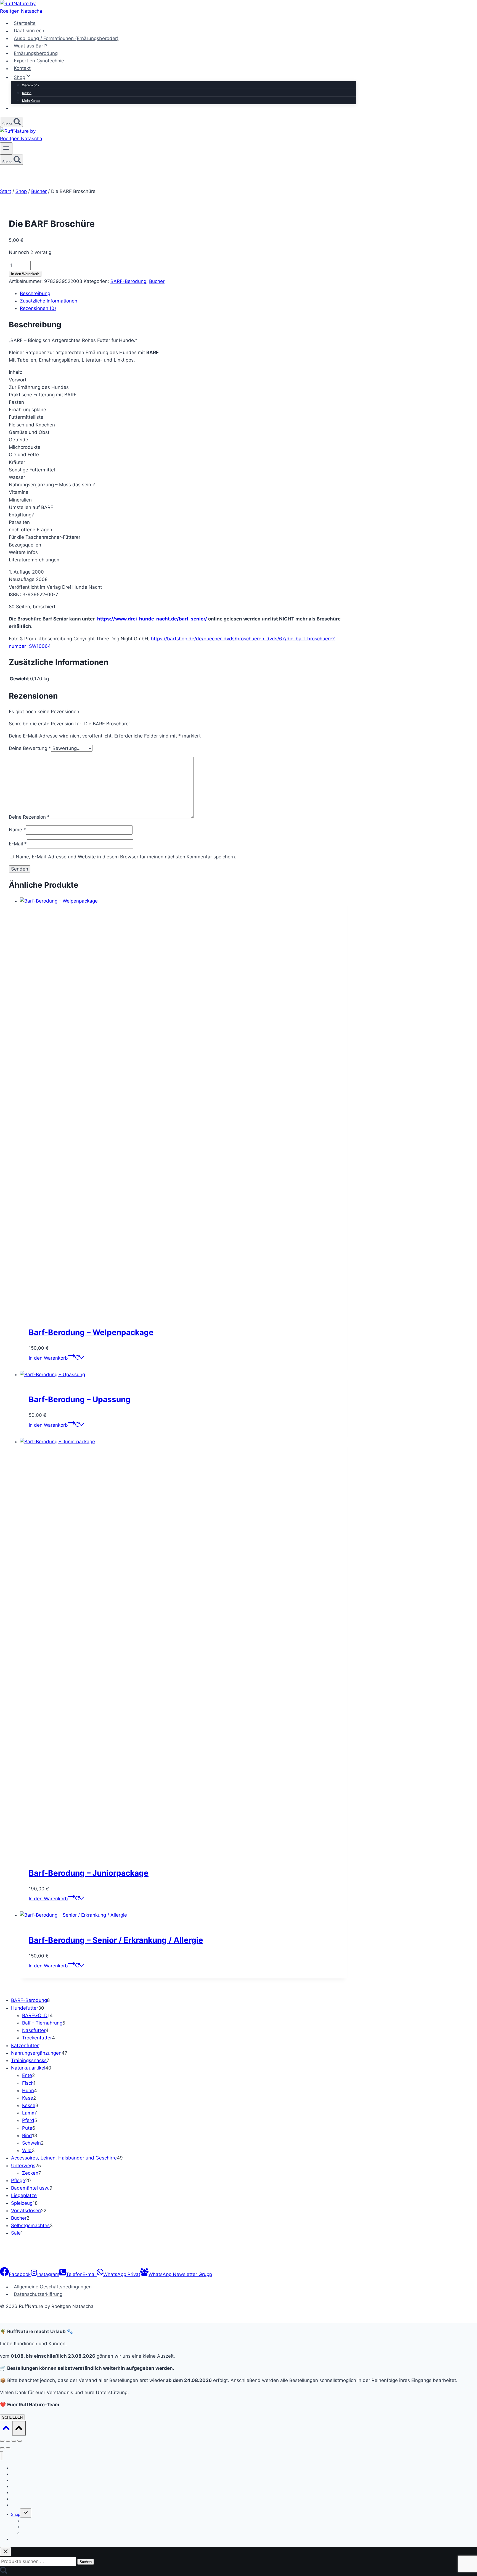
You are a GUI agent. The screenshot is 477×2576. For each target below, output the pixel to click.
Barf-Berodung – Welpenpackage (91, 1332)
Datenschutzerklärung (38, 2294)
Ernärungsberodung (36, 53)
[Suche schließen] (6, 2552)
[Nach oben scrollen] (6, 2429)
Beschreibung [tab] (35, 293)
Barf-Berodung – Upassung (80, 1399)
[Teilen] (14, 2441)
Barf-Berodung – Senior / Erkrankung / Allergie (116, 1940)
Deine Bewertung (30, 748)
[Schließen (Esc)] (20, 2441)
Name (17, 830)
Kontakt (22, 68)
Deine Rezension (29, 817)
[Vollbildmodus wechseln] (8, 2441)
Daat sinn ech (29, 31)
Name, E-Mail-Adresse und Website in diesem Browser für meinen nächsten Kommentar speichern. (126, 857)
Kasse (27, 93)
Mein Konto (31, 101)
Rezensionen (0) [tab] (38, 308)
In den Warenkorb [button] (48, 1358)
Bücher (157, 281)
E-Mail (18, 844)
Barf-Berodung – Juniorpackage (89, 1873)
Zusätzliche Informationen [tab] (49, 301)
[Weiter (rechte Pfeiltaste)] (8, 2448)
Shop (16, 2514)
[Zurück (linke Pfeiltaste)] (2, 2448)
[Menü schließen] (2, 2456)
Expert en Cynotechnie (39, 61)
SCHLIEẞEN (12, 2417)
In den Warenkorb (25, 274)
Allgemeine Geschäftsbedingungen (53, 2287)
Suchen (86, 2562)
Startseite (25, 23)
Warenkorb (30, 85)
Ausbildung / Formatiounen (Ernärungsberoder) (66, 38)
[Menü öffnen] (6, 148)
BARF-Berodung (128, 281)
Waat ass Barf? (31, 46)
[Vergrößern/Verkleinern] (2, 2441)
